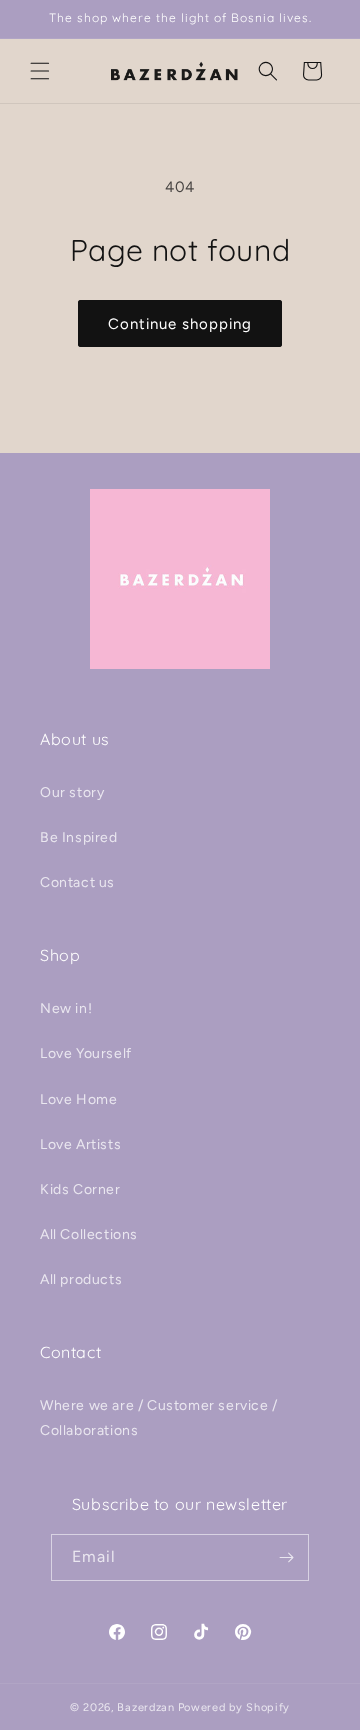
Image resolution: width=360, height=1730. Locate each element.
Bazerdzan (145, 1707)
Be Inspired (79, 837)
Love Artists (80, 1144)
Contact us (77, 882)
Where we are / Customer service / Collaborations (159, 1418)
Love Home (78, 1099)
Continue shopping (180, 324)
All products (81, 1279)
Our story (72, 792)
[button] (40, 71)
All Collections (89, 1234)
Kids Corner (80, 1189)
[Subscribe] (286, 1557)
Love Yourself (86, 1053)
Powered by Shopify (234, 1707)
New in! (66, 1008)
